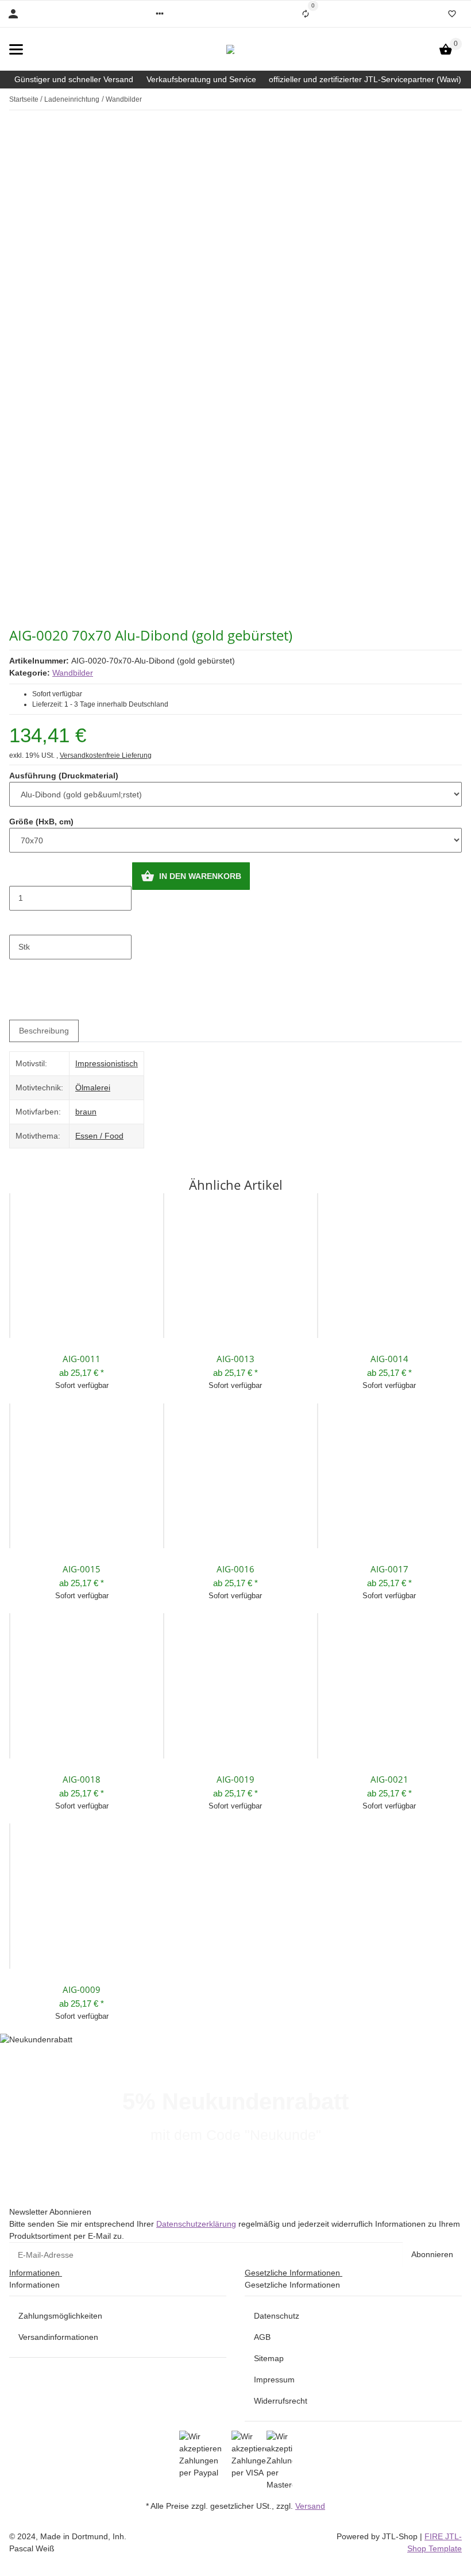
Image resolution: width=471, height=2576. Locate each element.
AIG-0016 (235, 1569)
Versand (310, 2506)
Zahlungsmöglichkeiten (60, 2316)
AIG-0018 (82, 1779)
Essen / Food (99, 1136)
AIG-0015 (82, 1569)
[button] (160, 14)
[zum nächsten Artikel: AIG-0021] (461, 99)
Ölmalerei (93, 1088)
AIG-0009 (82, 1989)
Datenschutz (277, 2316)
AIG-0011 (82, 1359)
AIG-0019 (235, 1779)
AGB (262, 2337)
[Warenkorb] (446, 49)
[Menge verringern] (18, 874)
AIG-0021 (389, 1779)
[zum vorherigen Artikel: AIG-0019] (454, 99)
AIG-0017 (389, 1569)
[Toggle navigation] (16, 49)
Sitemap (269, 2358)
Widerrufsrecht (281, 2401)
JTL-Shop (401, 2536)
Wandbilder (73, 673)
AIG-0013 (235, 1359)
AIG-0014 (389, 1359)
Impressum (274, 2380)
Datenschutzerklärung (196, 2224)
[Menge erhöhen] (18, 923)
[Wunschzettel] (452, 14)
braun (86, 1112)
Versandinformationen (58, 2337)
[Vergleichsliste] (306, 14)
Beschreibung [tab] (44, 1031)
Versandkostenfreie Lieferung (106, 755)
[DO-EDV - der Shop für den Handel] (230, 49)
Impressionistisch (107, 1063)
